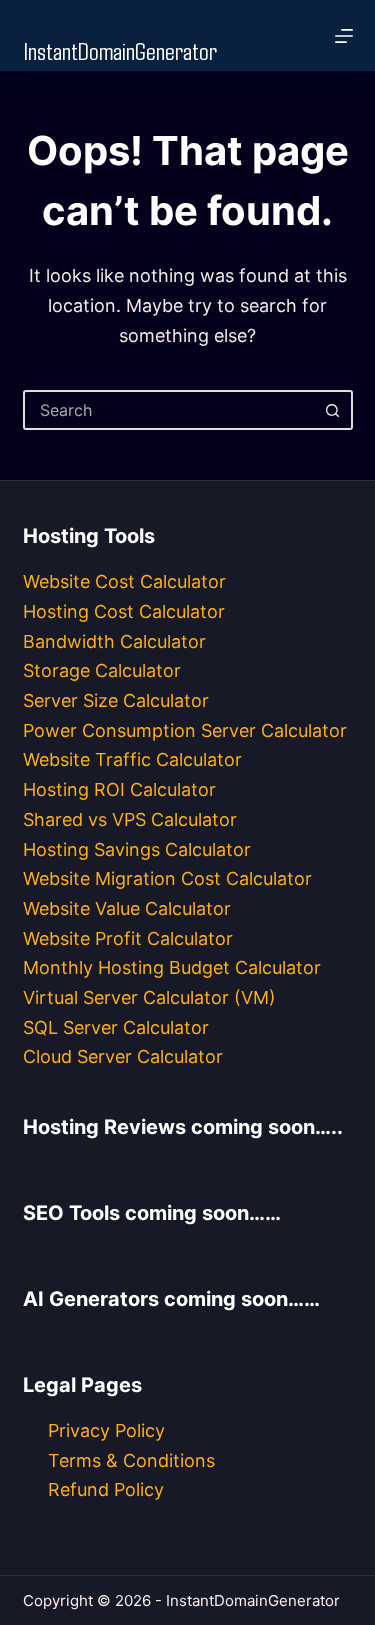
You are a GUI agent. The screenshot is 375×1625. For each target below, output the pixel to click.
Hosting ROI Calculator (119, 789)
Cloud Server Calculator (123, 1056)
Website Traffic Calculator (132, 759)
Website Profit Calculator (128, 938)
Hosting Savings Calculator (137, 849)
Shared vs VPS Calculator (130, 819)
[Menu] (344, 36)
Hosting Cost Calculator (124, 611)
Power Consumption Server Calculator (185, 730)
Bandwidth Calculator (114, 641)
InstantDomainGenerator (120, 50)
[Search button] (333, 410)
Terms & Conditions (131, 1460)
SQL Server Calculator (116, 1027)
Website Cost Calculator (124, 581)
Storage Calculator (102, 670)
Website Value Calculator (127, 908)
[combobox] (170, 410)
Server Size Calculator (116, 700)
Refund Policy (106, 1489)
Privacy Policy (106, 1430)
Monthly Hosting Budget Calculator (172, 967)
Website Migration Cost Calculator (167, 878)
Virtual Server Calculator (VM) (149, 997)
